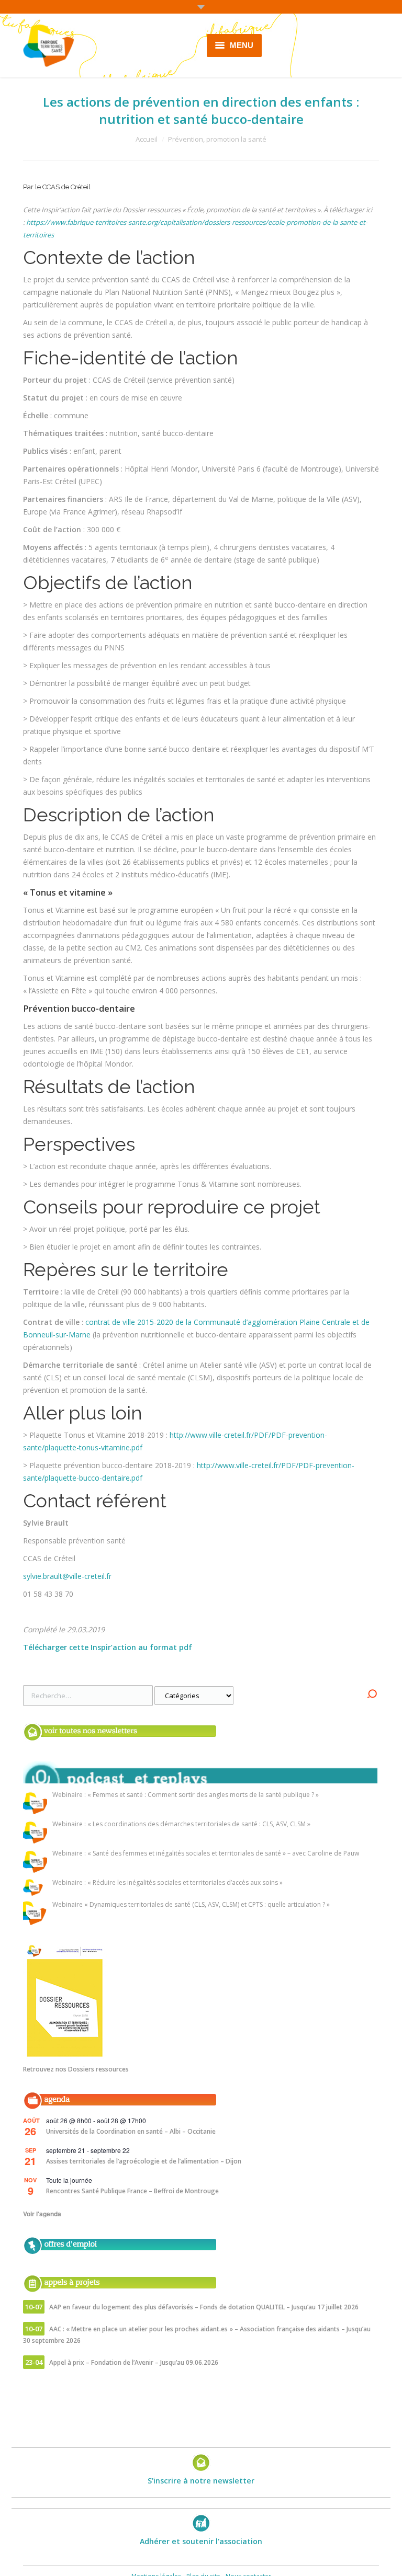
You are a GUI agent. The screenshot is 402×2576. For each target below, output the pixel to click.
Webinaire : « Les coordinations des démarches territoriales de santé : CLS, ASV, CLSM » (181, 1824)
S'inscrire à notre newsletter (201, 2481)
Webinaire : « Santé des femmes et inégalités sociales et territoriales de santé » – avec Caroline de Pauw (206, 1854)
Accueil (147, 139)
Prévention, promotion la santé (217, 139)
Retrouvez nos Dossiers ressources (76, 2069)
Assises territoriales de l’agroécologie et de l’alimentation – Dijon (144, 2161)
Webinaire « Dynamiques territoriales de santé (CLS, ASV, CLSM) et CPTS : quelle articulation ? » (191, 1905)
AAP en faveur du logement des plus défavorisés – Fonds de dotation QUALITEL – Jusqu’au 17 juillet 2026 (204, 2307)
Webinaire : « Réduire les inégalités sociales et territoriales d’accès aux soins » (167, 1883)
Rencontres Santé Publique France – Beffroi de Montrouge (132, 2191)
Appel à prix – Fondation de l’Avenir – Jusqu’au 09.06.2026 (134, 2362)
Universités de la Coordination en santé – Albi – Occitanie (131, 2131)
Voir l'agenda (42, 2214)
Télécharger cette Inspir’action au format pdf (108, 1647)
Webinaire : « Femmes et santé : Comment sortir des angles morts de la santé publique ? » (186, 1795)
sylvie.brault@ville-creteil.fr (67, 1576)
